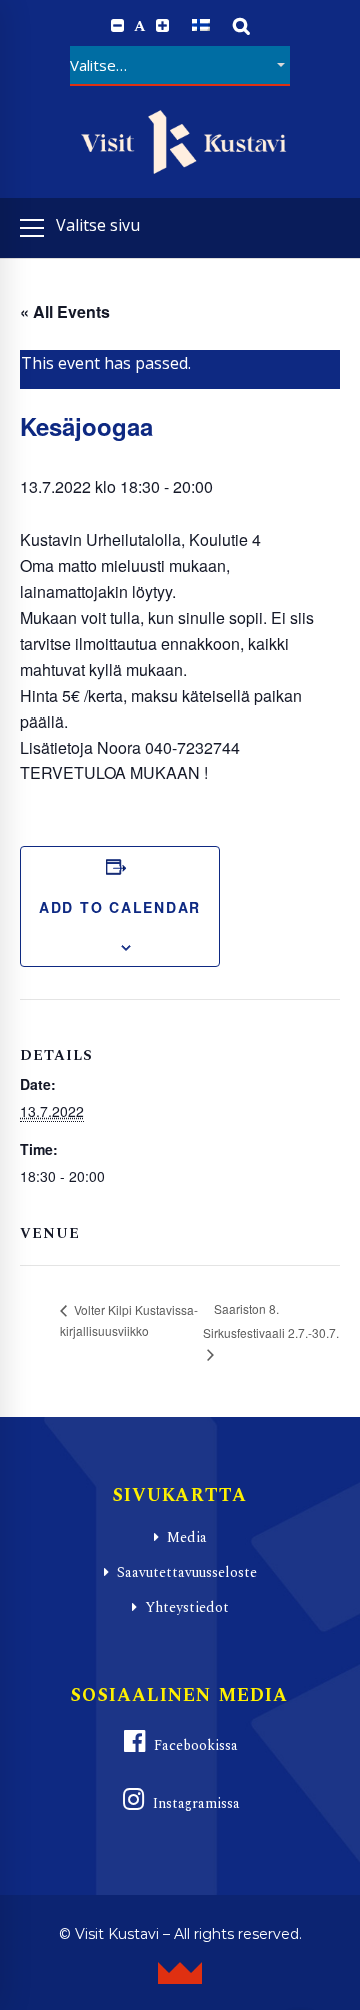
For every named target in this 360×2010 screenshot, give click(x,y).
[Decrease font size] (117, 26)
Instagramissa (196, 1803)
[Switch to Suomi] (201, 25)
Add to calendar (120, 907)
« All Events (65, 311)
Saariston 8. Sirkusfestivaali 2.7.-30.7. (271, 1320)
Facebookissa (196, 1745)
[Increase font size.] (162, 26)
